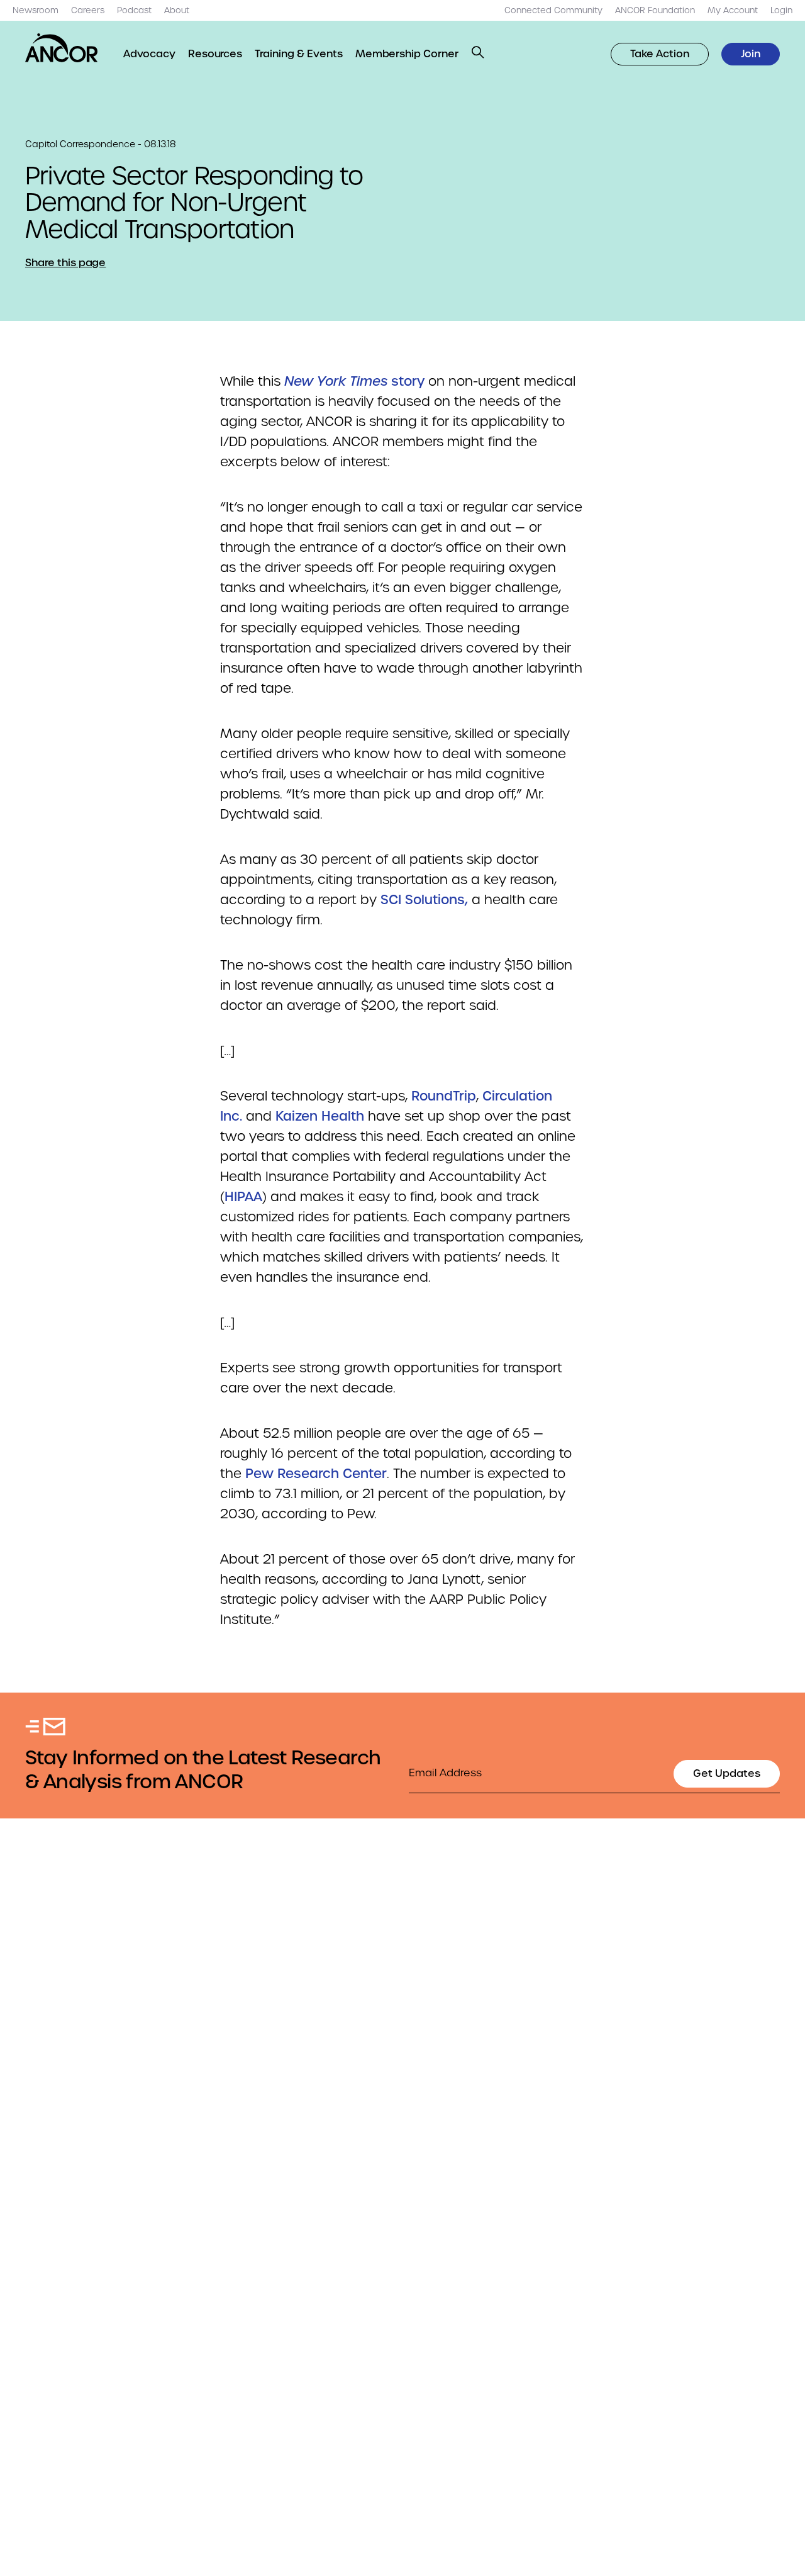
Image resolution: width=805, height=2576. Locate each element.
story (354, 381)
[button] (478, 52)
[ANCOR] (62, 48)
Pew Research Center (316, 1474)
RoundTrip (444, 1096)
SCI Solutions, (424, 900)
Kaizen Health (320, 1116)
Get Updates (727, 1773)
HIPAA (243, 1197)
